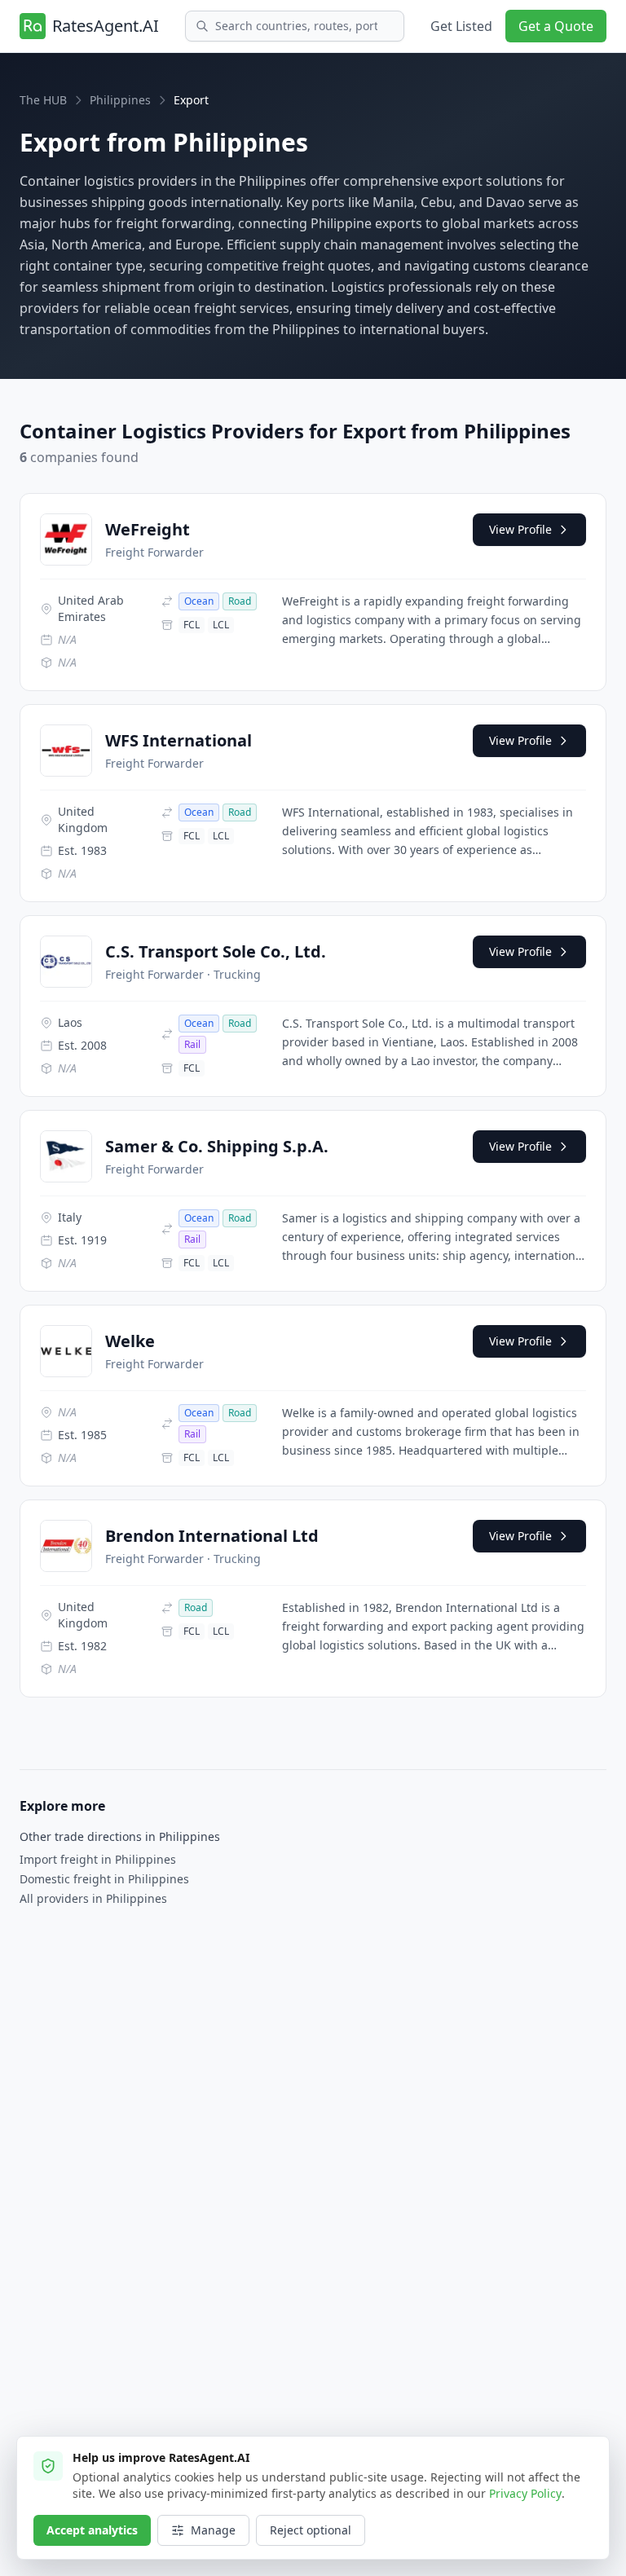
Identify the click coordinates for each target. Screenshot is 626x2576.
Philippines (120, 100)
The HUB (43, 100)
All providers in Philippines (93, 1898)
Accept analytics (92, 2530)
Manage (213, 2530)
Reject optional (311, 2530)
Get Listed (461, 26)
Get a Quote (556, 26)
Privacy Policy (525, 2493)
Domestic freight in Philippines (104, 1879)
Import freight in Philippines (98, 1859)
